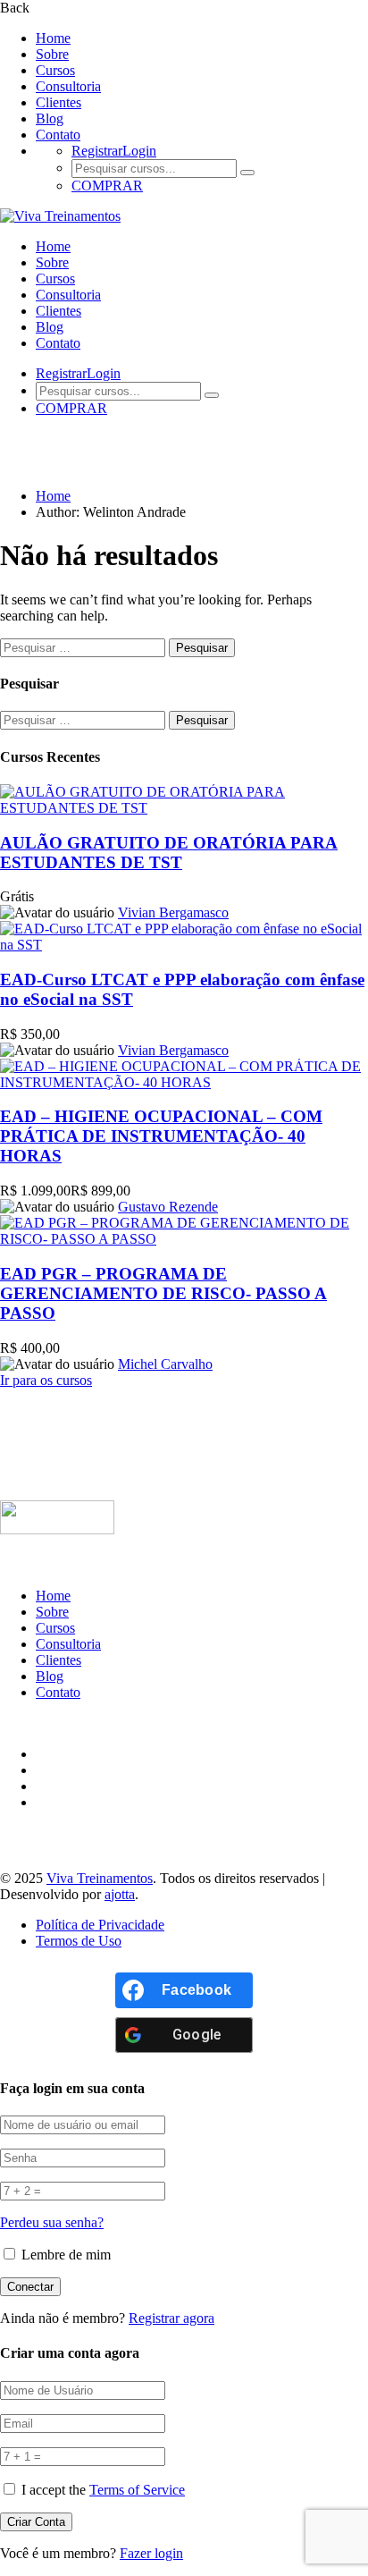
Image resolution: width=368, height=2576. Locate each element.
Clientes (59, 102)
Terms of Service (137, 2490)
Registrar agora (171, 2318)
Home (53, 38)
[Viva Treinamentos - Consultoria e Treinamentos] (60, 216)
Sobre (52, 54)
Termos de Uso (79, 1941)
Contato (58, 135)
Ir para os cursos (46, 1380)
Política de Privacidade (100, 1925)
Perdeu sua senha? (52, 2222)
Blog (50, 118)
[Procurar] (247, 173)
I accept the (103, 2490)
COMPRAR (107, 186)
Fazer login (151, 2553)
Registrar (97, 151)
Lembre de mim (64, 2255)
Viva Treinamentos (100, 1878)
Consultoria (68, 86)
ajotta (120, 1894)
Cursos (55, 70)
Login (139, 151)
